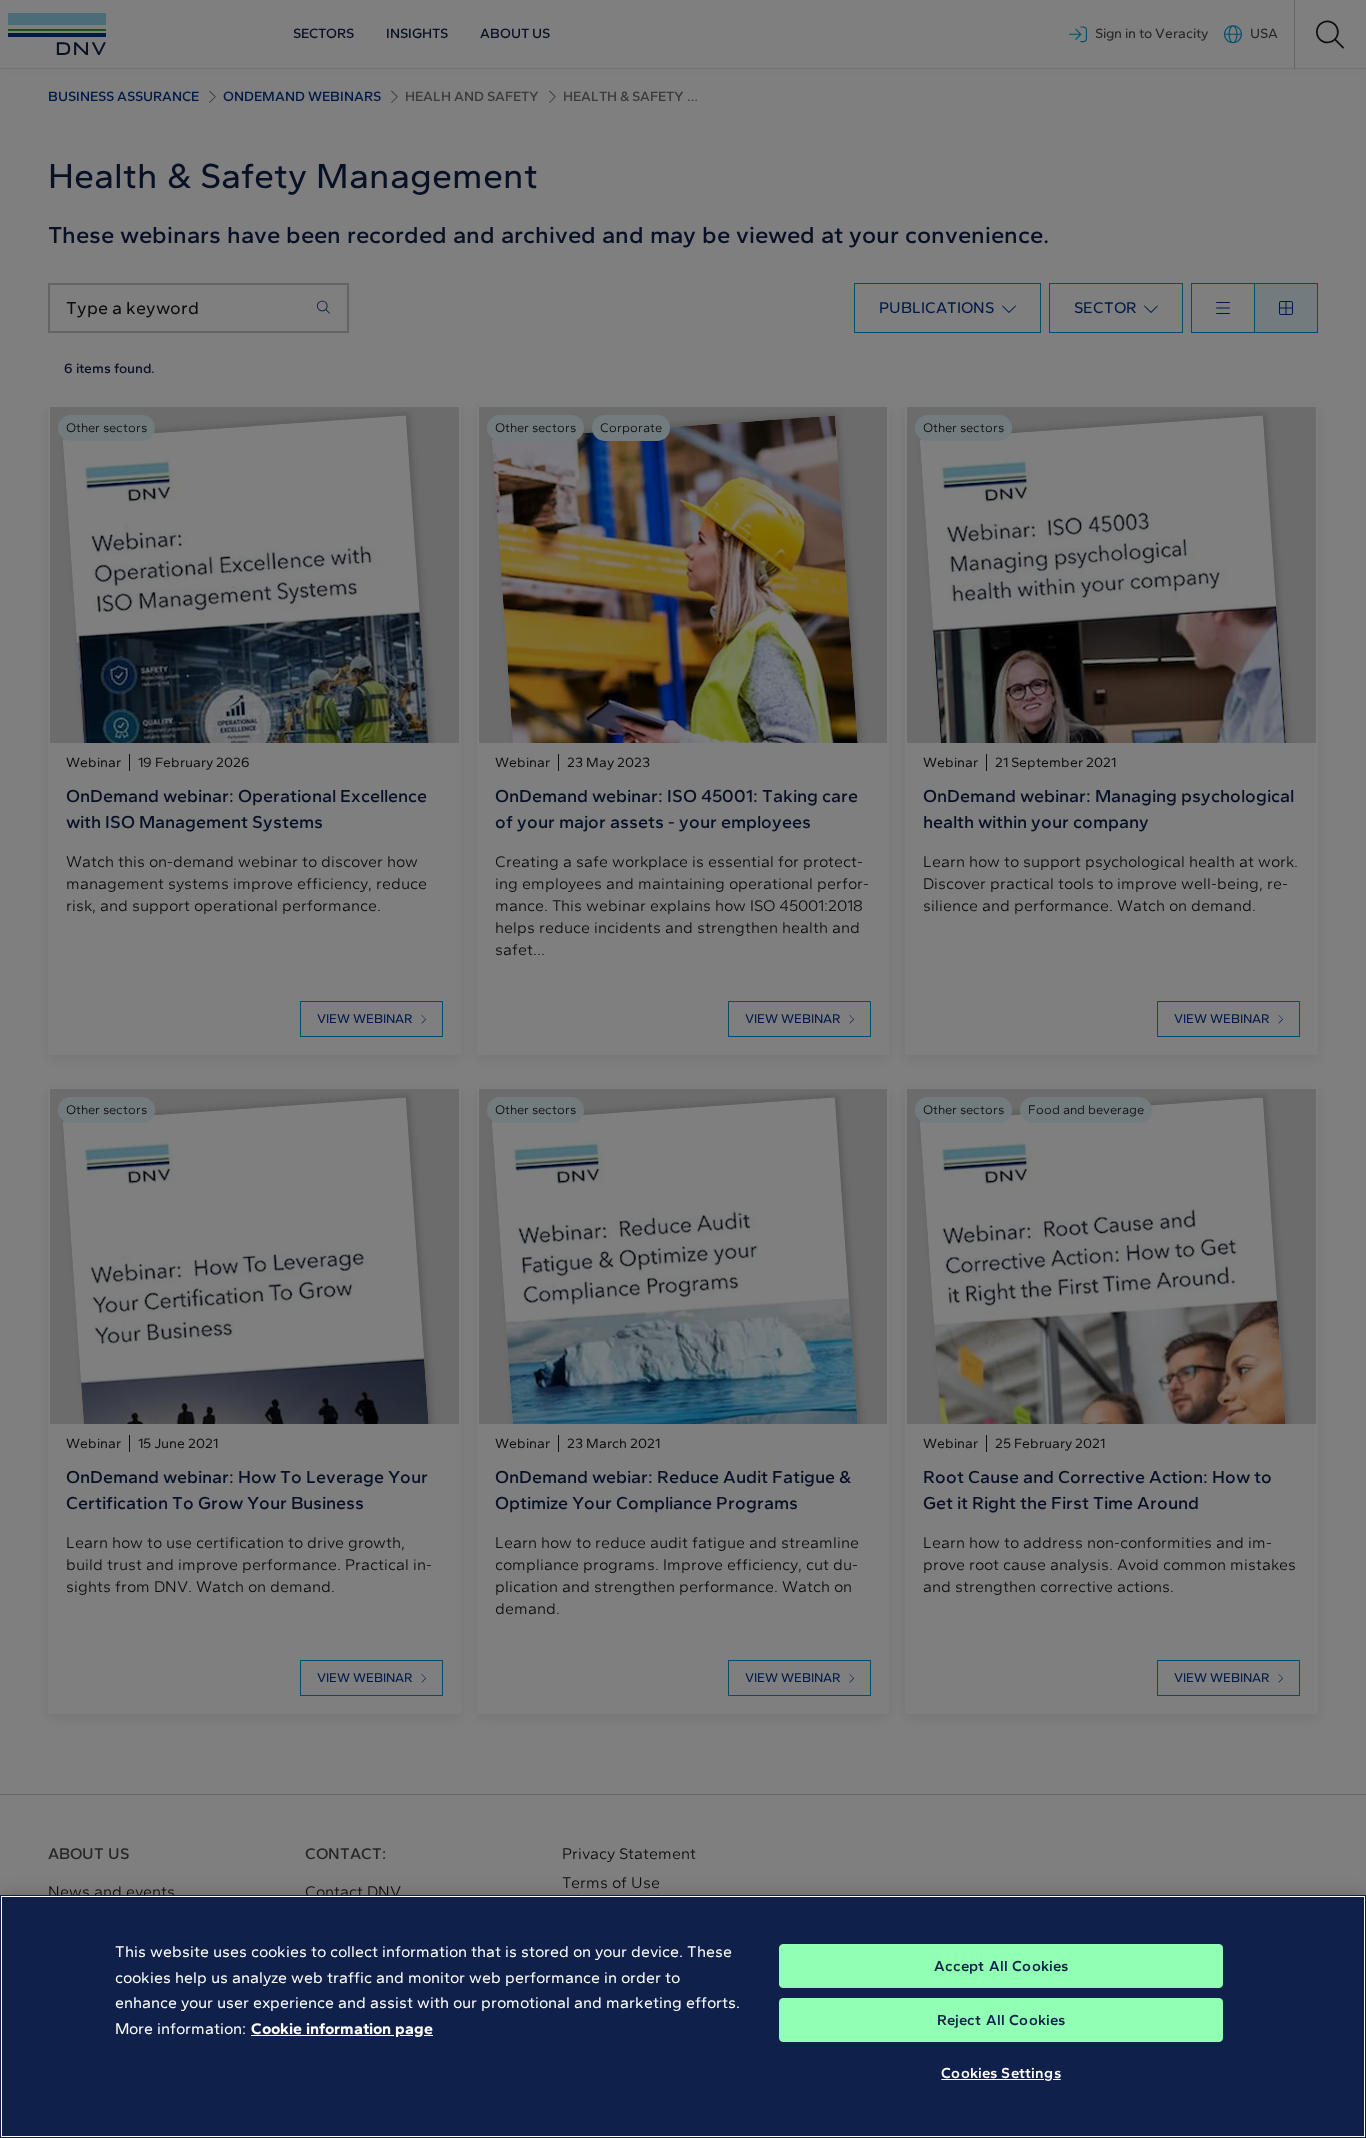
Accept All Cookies (1001, 1966)
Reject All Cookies (1001, 2020)
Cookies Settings (1000, 2073)
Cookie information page (342, 2028)
